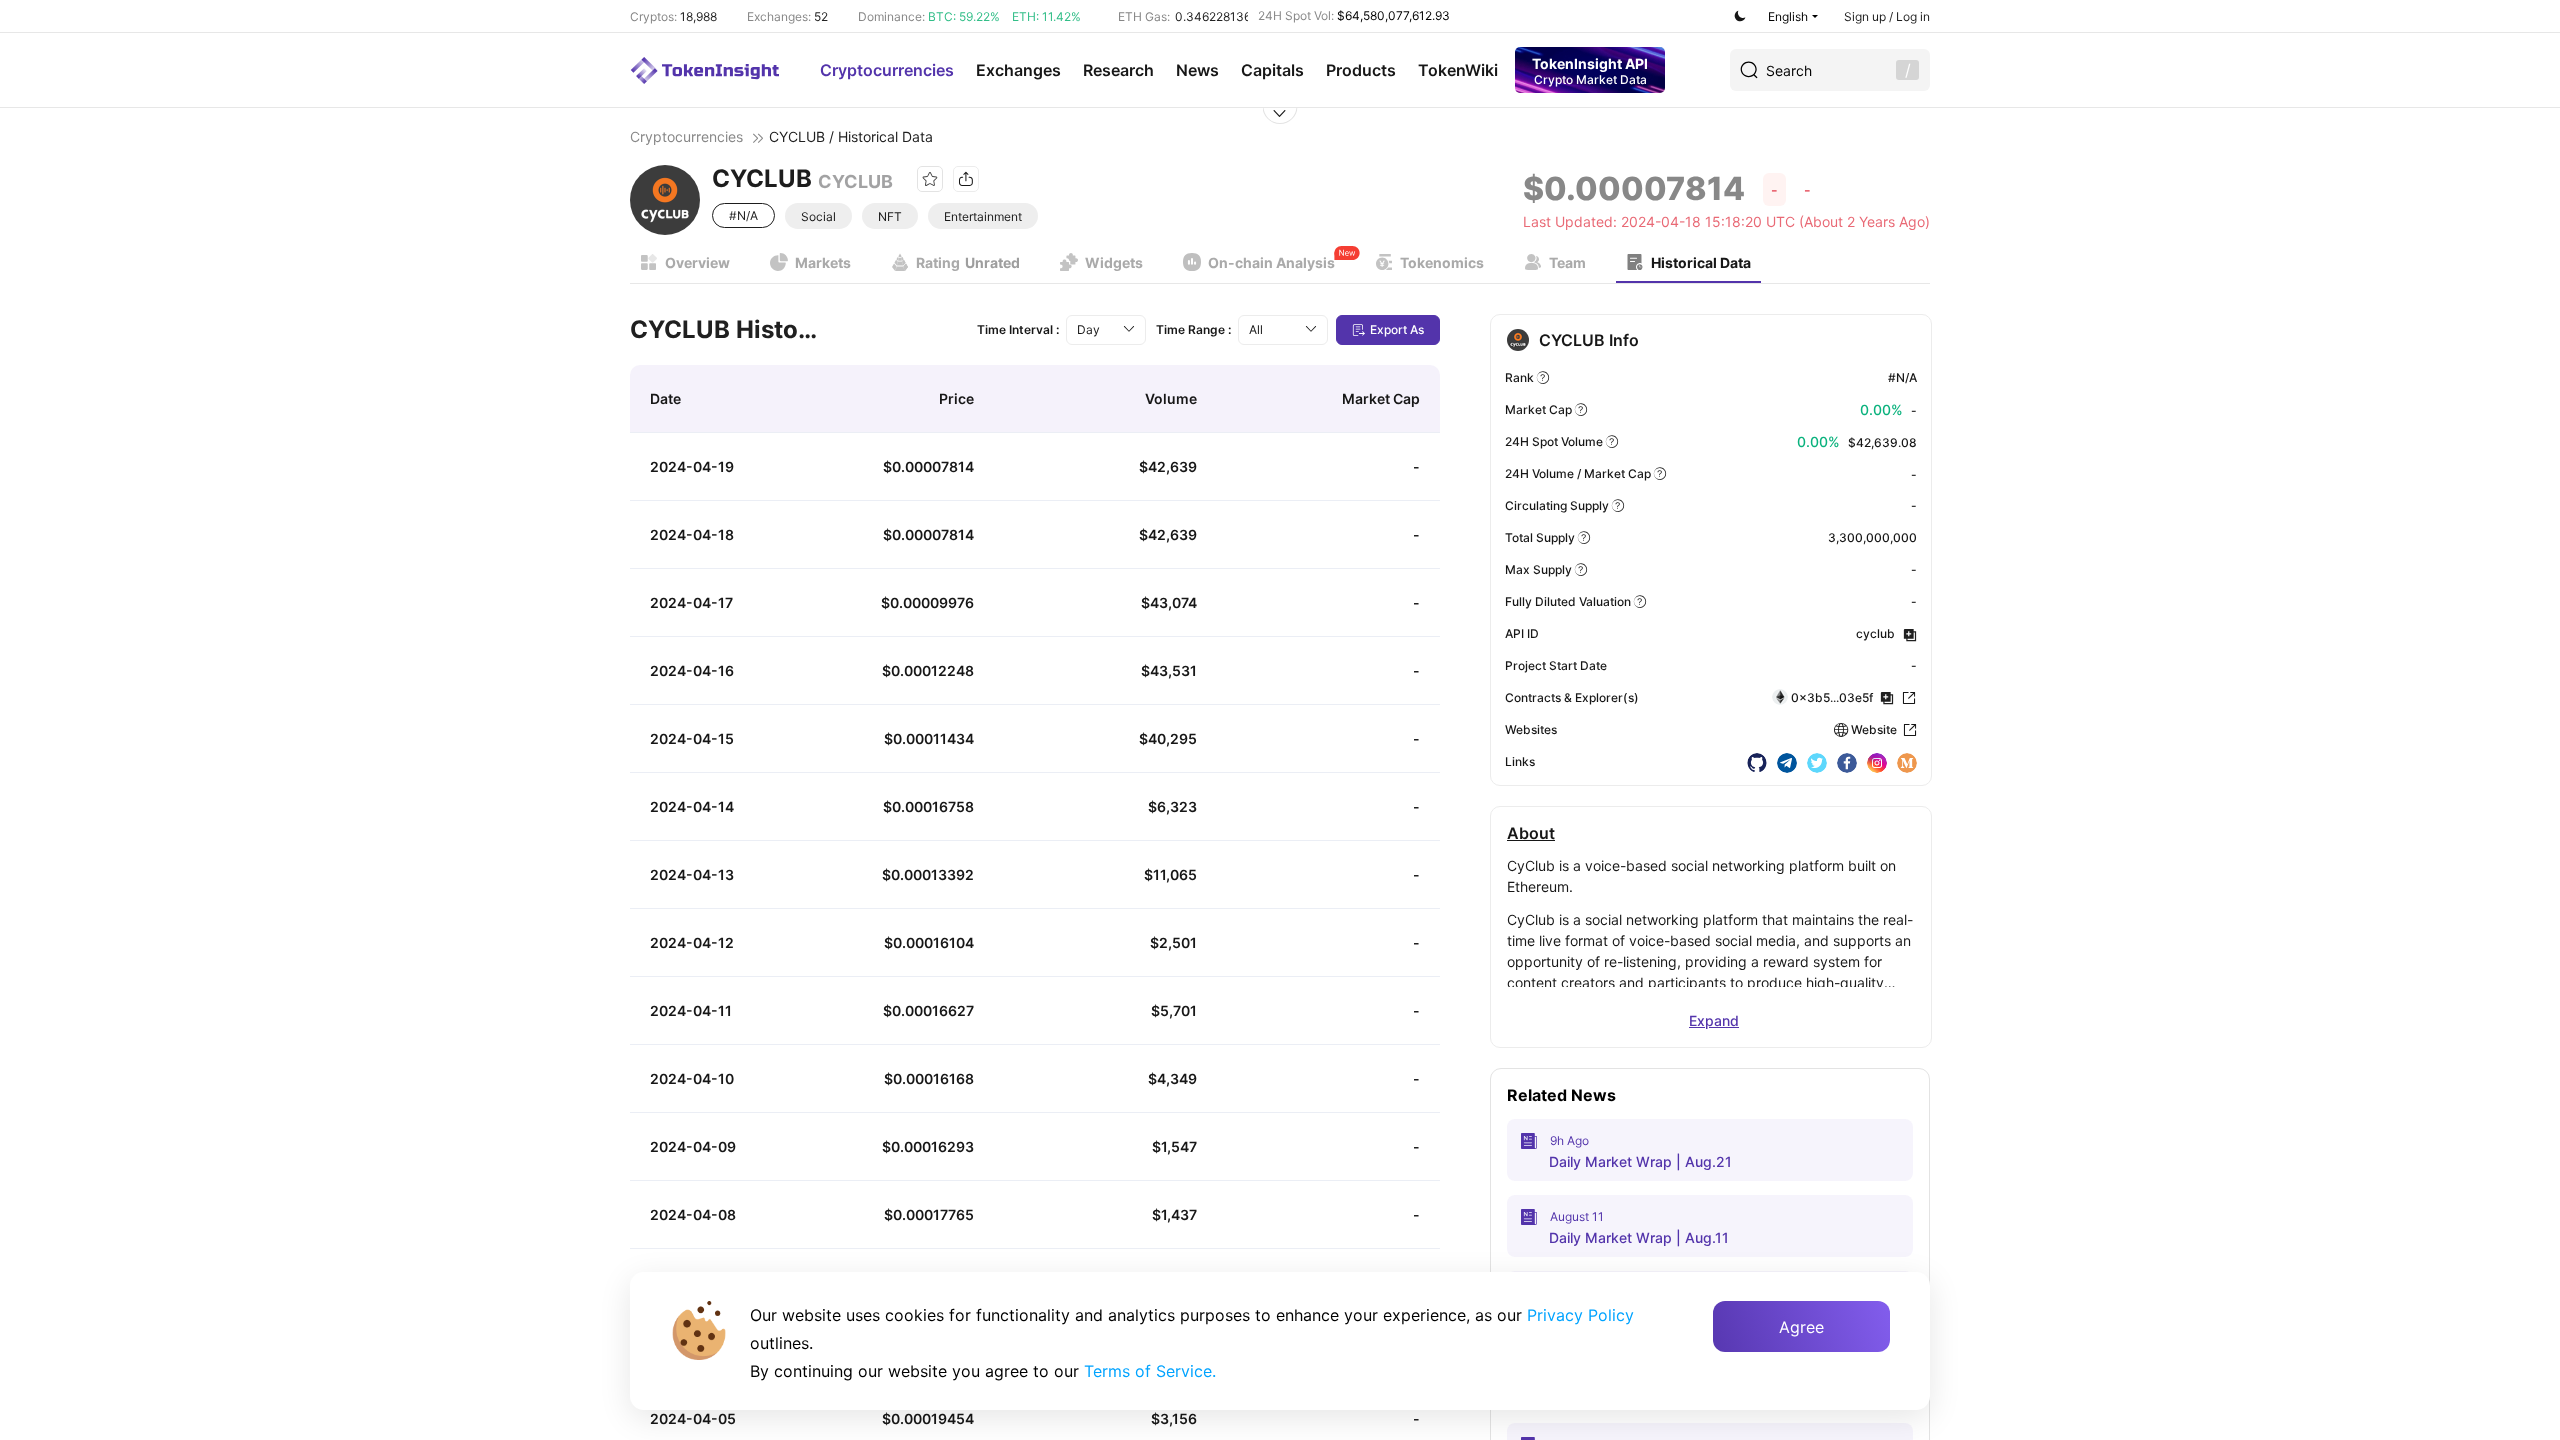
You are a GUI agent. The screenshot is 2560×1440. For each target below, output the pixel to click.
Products (1361, 70)
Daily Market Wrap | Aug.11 (1639, 1237)
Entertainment (983, 216)
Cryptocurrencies (887, 70)
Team (1567, 262)
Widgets (1114, 262)
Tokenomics (1442, 262)
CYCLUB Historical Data (725, 329)
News (1197, 70)
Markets (823, 262)
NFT (890, 216)
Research (1118, 70)
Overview (697, 262)
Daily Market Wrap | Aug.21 (1640, 1161)
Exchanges (1018, 70)
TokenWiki (1458, 70)
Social (818, 216)
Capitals (1272, 70)
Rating (968, 262)
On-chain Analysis (1271, 262)
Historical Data (1701, 262)
